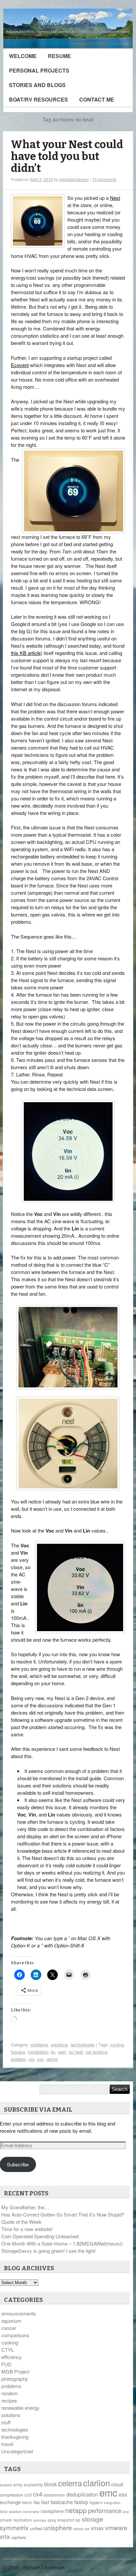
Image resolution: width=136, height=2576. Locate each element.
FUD (6, 2364)
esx (123, 2494)
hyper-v (96, 2502)
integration (112, 2503)
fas (37, 2502)
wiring (52, 2059)
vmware (116, 2528)
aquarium (11, 2321)
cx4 (38, 2494)
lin (53, 2052)
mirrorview (31, 2512)
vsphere (18, 2537)
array (18, 2484)
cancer (9, 2328)
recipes (9, 2400)
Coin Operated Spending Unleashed (40, 2236)
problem (18, 2059)
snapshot (66, 2520)
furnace (18, 2052)
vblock (78, 2529)
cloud (117, 2484)
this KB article (26, 653)
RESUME (59, 56)
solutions (59, 2045)
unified (36, 2528)
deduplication (82, 2494)
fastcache (62, 2502)
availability (33, 2484)
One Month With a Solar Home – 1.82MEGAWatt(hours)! (62, 2243)
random (10, 2393)
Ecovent (20, 365)
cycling (117, 2045)
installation (38, 2052)
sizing (52, 2520)
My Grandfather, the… (25, 2207)
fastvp (81, 2502)
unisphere (58, 2528)
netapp (76, 2510)
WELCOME (23, 56)
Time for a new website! (27, 2229)
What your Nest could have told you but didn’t (67, 156)
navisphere (52, 2511)
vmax (97, 2528)
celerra (70, 2483)
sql (78, 2520)
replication (23, 2520)
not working (96, 2052)
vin (32, 2059)
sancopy (40, 2520)
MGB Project (15, 2371)
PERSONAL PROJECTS (39, 70)
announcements (19, 2313)
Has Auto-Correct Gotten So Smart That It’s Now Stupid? (63, 2214)
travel (7, 2444)
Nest (115, 198)
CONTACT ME (97, 99)
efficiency (12, 2357)
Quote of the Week (21, 2222)
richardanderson (74, 179)
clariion (97, 2483)
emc (108, 2492)
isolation (15, 2512)
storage (93, 2519)
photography (15, 2379)
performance (105, 2510)
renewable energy (20, 2408)
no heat (76, 2052)
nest (62, 2052)
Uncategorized (17, 2451)
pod (126, 2512)
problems (39, 2045)
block (51, 2484)
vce (87, 2529)
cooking (10, 2342)
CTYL (8, 2350)
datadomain (54, 2495)
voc (40, 2059)
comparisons (15, 2335)
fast (45, 2502)
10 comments (104, 179)
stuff (6, 2422)
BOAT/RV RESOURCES (38, 99)
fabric (27, 2502)
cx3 (28, 2495)
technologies (83, 2045)
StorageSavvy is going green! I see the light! (49, 2251)
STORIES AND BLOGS (37, 85)
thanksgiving (15, 2437)
